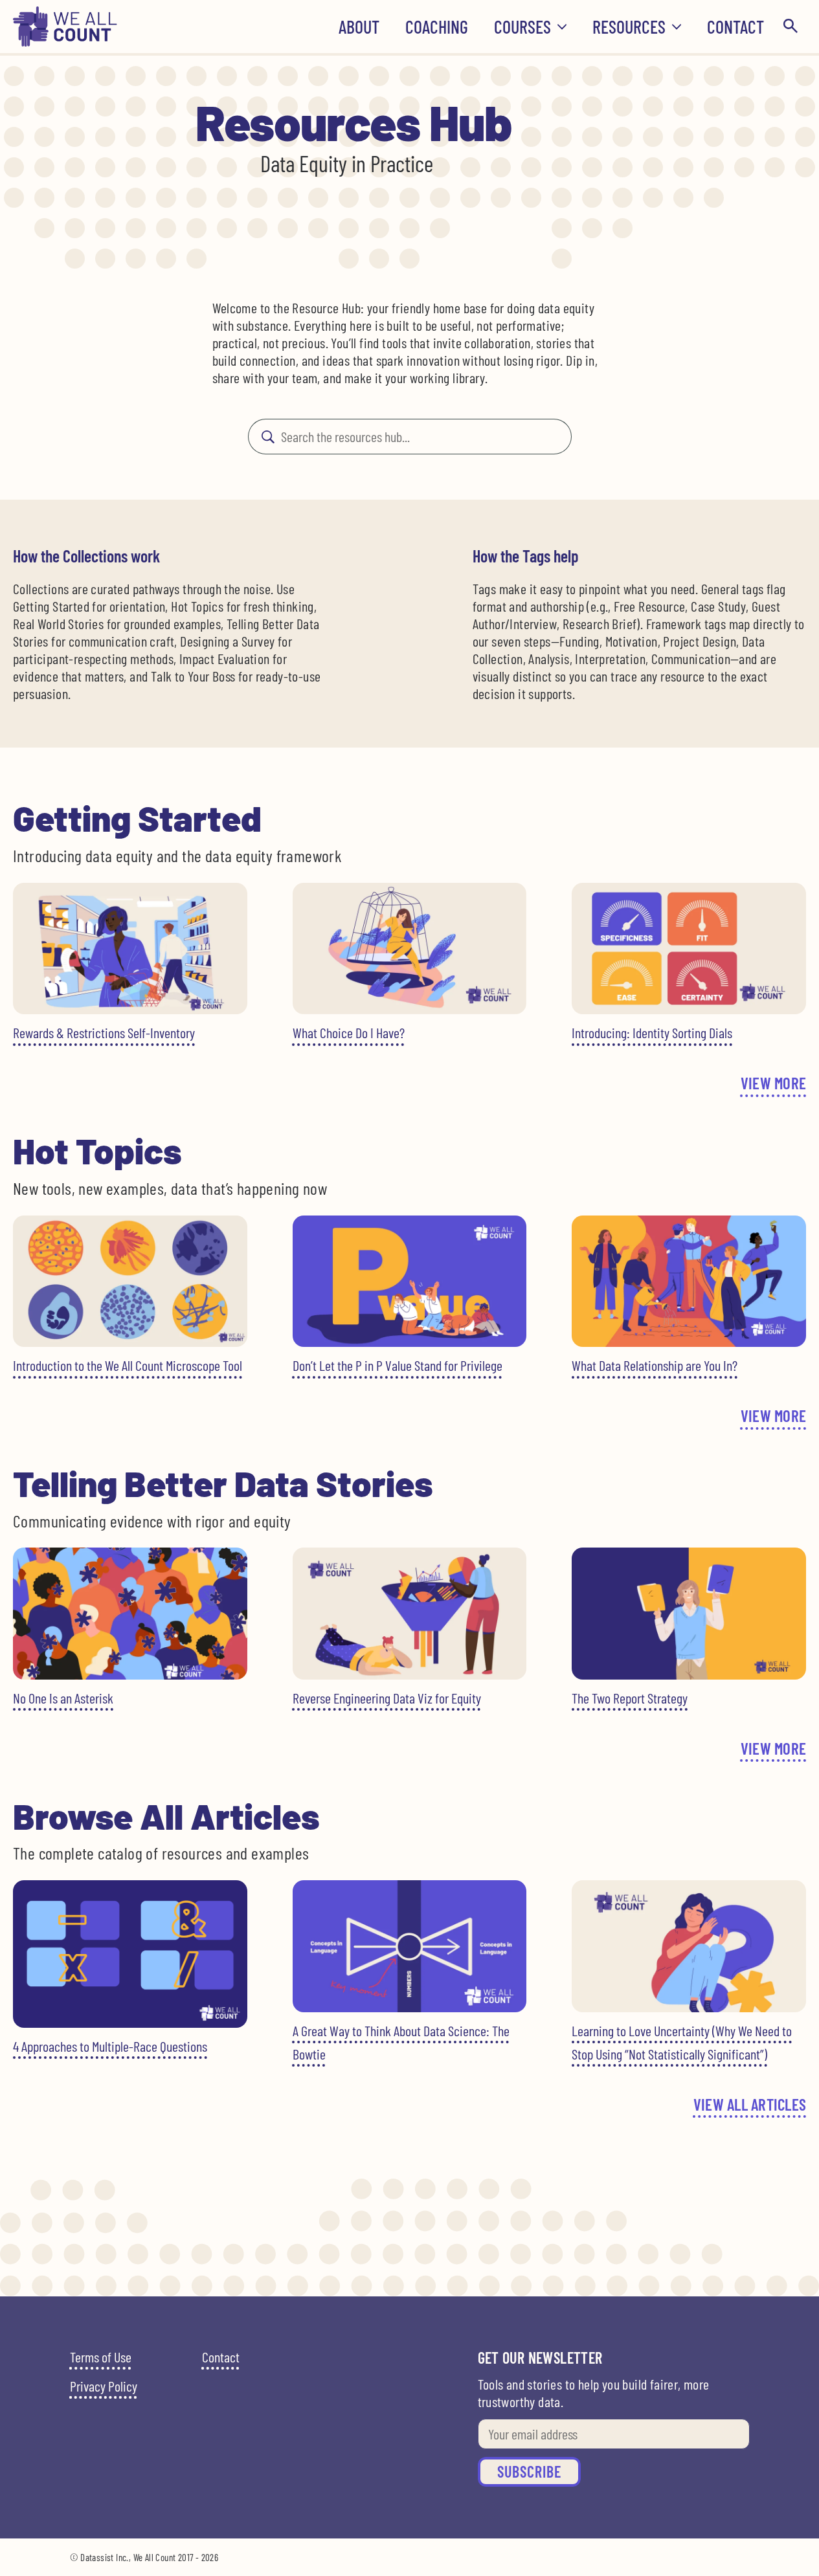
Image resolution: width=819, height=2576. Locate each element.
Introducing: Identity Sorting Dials (652, 1032)
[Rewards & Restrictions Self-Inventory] (130, 949)
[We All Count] (65, 42)
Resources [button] (629, 27)
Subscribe (529, 2471)
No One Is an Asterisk (63, 1698)
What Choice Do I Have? (349, 1032)
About (359, 27)
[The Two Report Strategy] (689, 1613)
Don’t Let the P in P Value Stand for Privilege (398, 1365)
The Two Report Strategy (630, 1698)
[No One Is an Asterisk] (130, 1613)
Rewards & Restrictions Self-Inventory (104, 1032)
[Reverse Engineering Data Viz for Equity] (410, 1613)
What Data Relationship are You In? (655, 1365)
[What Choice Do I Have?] (410, 949)
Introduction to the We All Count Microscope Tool (128, 1365)
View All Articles (750, 2104)
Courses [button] (522, 27)
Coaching (437, 27)
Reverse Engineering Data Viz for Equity (387, 1698)
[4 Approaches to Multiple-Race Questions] (130, 1954)
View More (773, 1083)
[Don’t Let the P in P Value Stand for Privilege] (410, 1281)
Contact (735, 27)
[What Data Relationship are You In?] (689, 1282)
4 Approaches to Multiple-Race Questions (110, 2046)
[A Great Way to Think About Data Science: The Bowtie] (410, 1946)
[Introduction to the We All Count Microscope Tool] (130, 1281)
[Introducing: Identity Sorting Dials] (689, 949)
